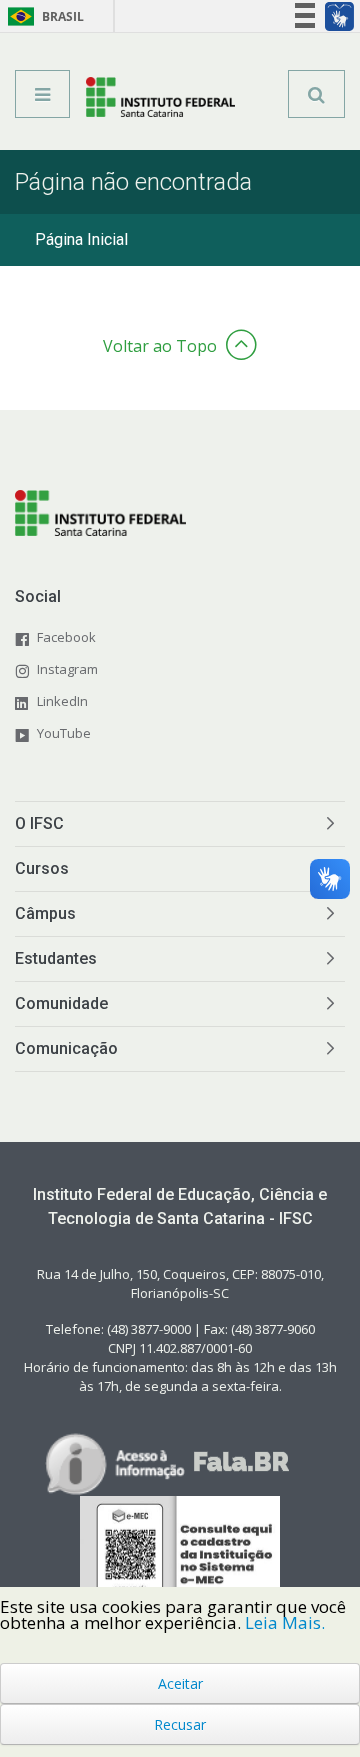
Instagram (67, 669)
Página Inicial (81, 239)
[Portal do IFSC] (160, 101)
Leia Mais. (285, 1622)
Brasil (42, 16)
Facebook (66, 637)
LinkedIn (62, 701)
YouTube (64, 733)
